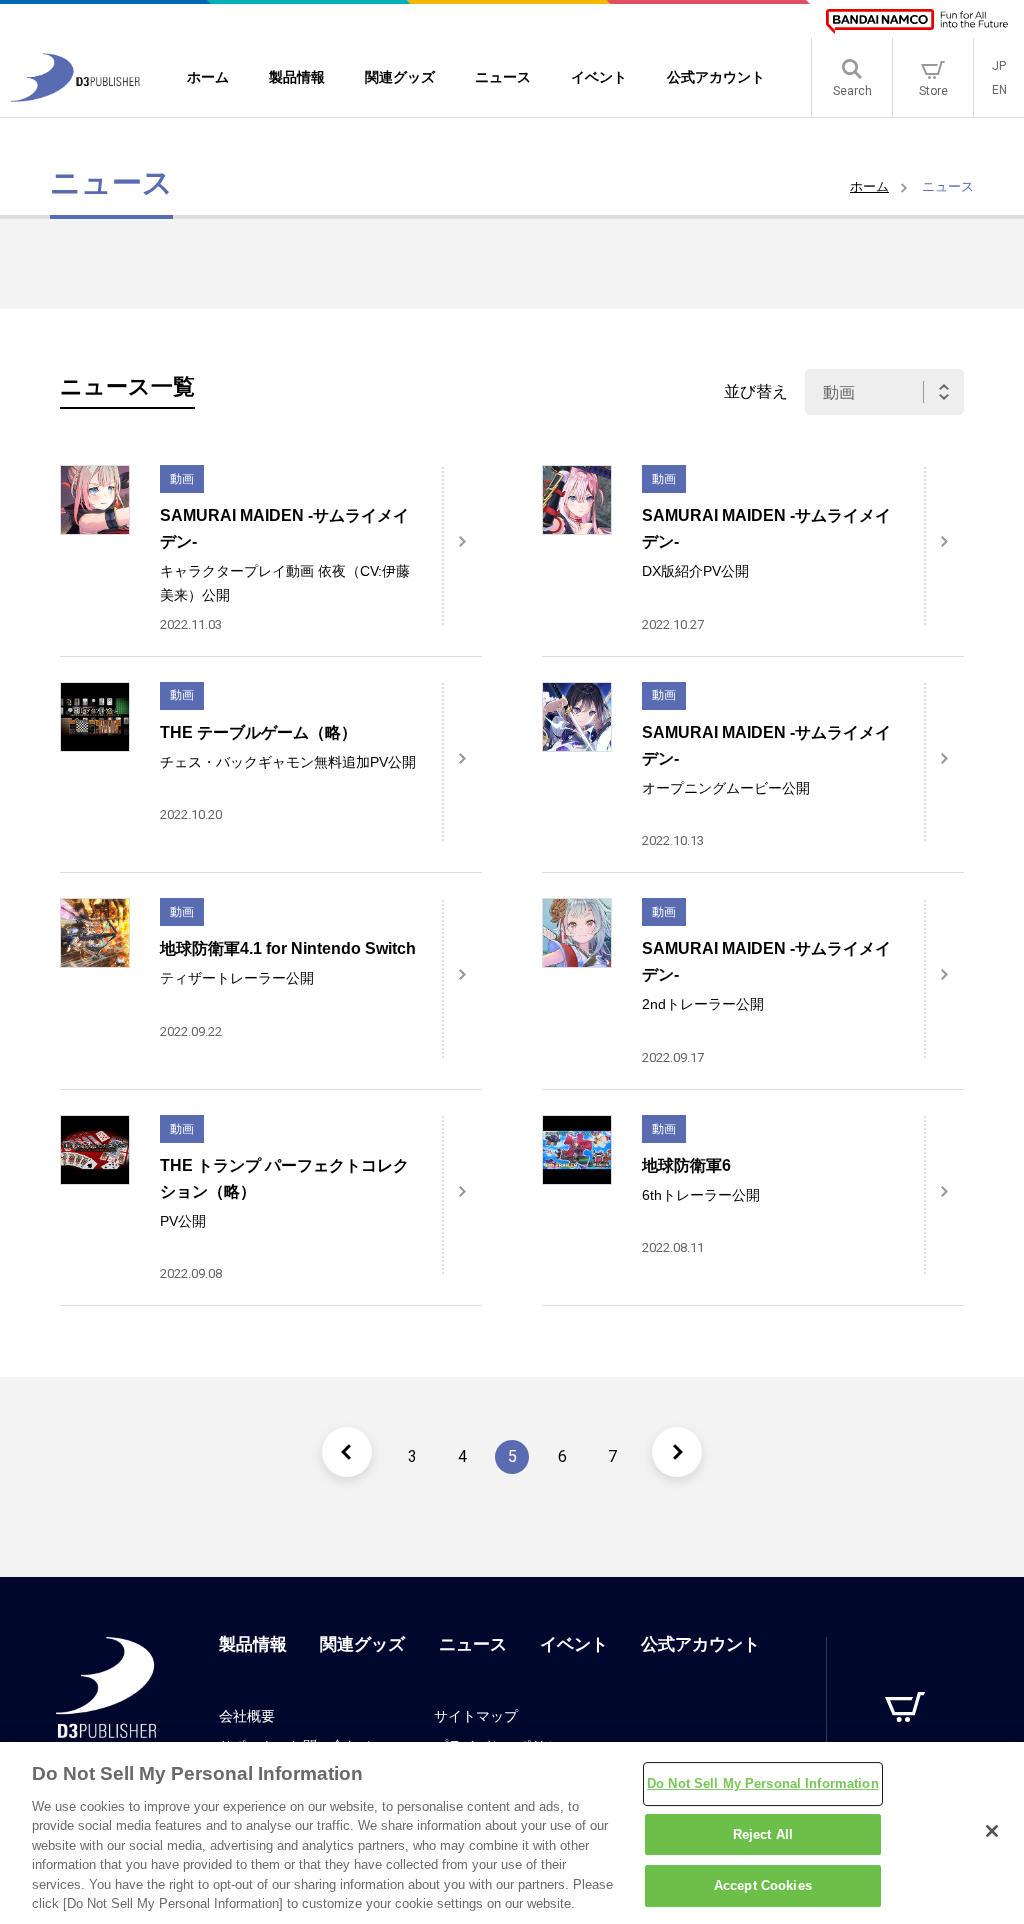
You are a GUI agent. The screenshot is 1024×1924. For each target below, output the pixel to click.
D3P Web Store (905, 1750)
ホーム (869, 186)
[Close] (992, 1831)
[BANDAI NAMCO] (917, 21)
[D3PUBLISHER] (75, 96)
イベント (574, 1644)
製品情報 (253, 1644)
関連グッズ (362, 1644)
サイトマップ (476, 1716)
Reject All (763, 1834)
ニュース (473, 1644)
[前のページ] (347, 1452)
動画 (182, 479)
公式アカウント (700, 1644)
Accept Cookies (763, 1885)
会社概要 (247, 1716)
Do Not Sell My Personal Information (763, 1783)
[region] (512, 1833)
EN (999, 90)
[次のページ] (677, 1452)
